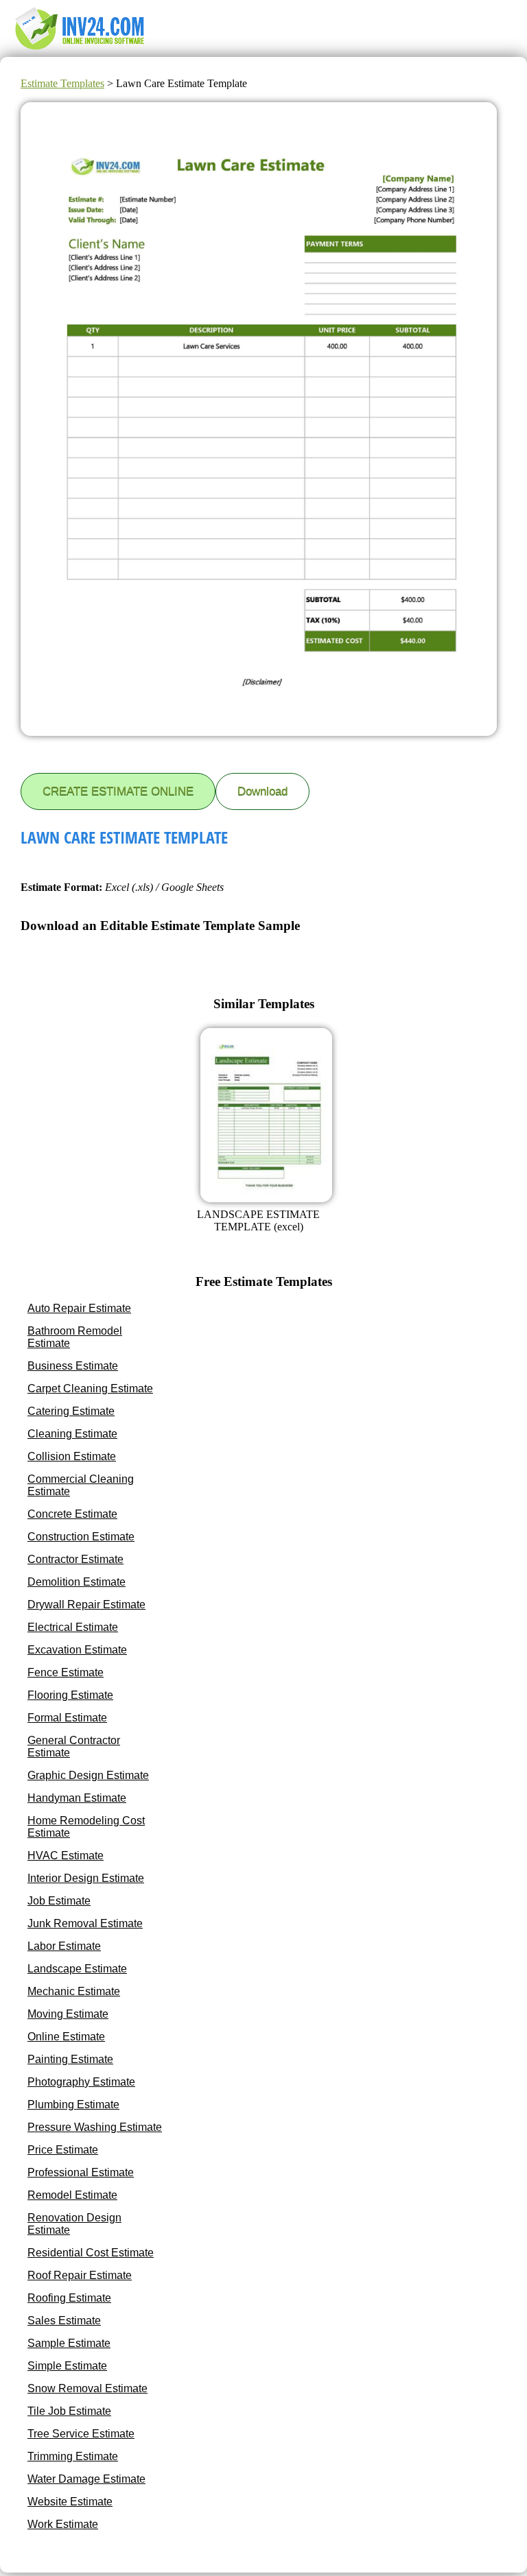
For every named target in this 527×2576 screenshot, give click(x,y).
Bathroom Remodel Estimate (75, 1337)
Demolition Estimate (77, 1582)
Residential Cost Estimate (91, 2253)
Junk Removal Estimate (85, 1923)
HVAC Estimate (66, 1856)
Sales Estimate (64, 2321)
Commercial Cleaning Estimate (81, 1485)
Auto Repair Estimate (79, 1308)
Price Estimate (63, 2150)
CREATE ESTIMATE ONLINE (118, 791)
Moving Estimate (68, 2014)
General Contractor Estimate (74, 1746)
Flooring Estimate (70, 1695)
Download (262, 791)
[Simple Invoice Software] (82, 50)
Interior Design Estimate (86, 1878)
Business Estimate (73, 1366)
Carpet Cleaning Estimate (90, 1388)
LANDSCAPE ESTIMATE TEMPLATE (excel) (258, 1220)
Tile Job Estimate (69, 2411)
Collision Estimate (72, 1456)
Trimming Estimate (73, 2456)
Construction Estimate (81, 1537)
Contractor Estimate (75, 1559)
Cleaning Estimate (72, 1434)
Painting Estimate (70, 2059)
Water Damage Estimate (86, 2479)
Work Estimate (63, 2524)
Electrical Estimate (73, 1627)
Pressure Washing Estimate (95, 2127)
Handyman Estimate (77, 1798)
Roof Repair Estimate (80, 2275)
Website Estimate (70, 2502)
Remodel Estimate (72, 2195)
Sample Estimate (69, 2343)
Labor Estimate (64, 1946)
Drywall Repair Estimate (86, 1605)
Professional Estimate (81, 2172)
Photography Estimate (81, 2082)
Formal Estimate (67, 1718)
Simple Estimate (67, 2366)
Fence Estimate (66, 1672)
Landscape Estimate (77, 1969)
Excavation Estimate (77, 1650)
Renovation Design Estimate (74, 2224)
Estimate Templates (62, 83)
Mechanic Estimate (74, 1991)
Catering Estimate (71, 1411)
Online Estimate (66, 2037)
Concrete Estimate (72, 1514)
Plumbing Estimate (73, 2104)
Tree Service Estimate (81, 2434)
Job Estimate (59, 1901)
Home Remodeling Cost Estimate (86, 1827)
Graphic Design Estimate (88, 1775)
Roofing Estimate (69, 2298)
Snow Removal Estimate (87, 2388)
